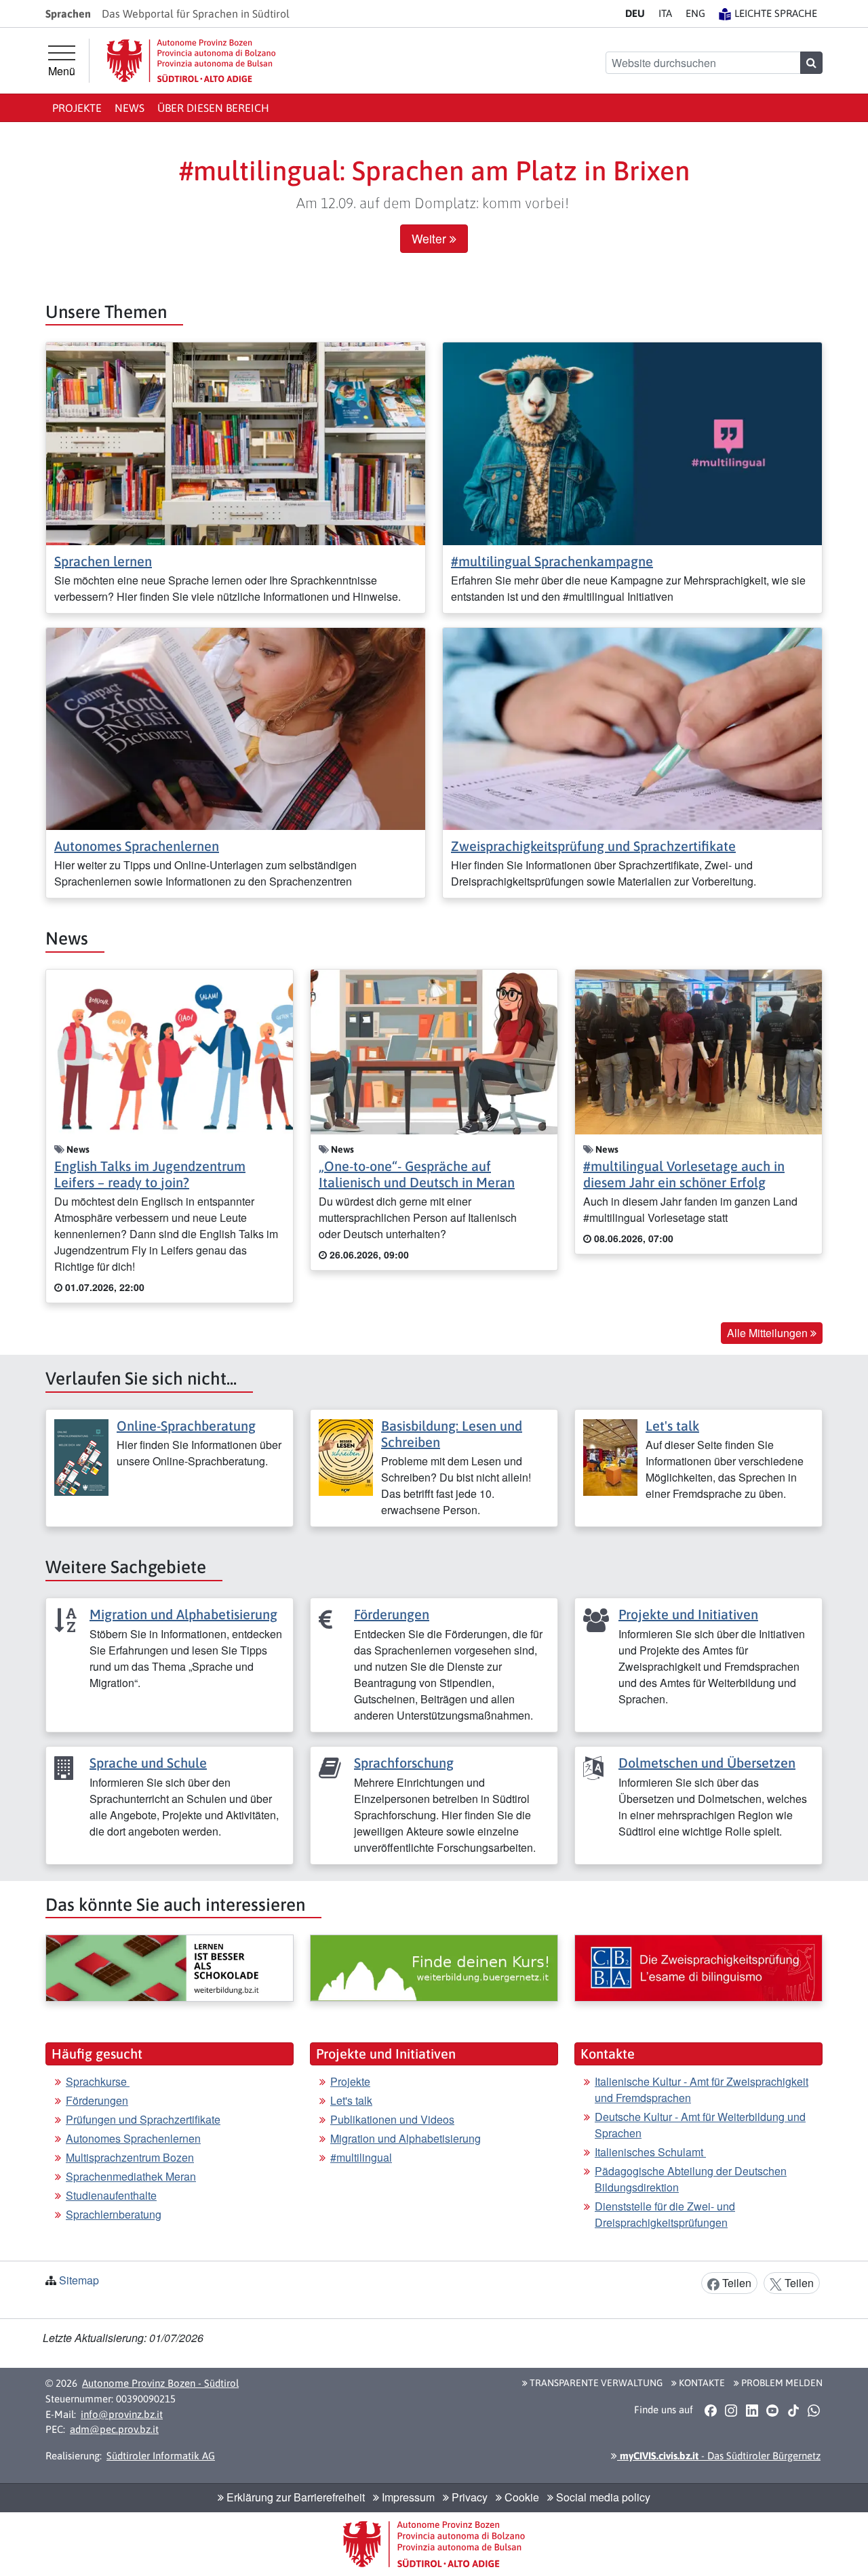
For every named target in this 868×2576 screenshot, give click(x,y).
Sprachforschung (404, 1763)
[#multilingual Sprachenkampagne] (632, 442)
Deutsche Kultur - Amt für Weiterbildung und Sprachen (700, 2125)
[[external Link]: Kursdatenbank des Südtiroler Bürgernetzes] (434, 1968)
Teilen (735, 2283)
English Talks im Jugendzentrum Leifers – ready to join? (150, 1174)
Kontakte (701, 2383)
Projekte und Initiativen (688, 1614)
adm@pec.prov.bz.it (114, 2429)
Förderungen (392, 1614)
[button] (710, 2410)
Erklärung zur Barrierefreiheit (294, 2497)
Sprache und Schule (148, 1763)
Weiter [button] (431, 238)
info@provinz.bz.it (122, 2414)
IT (665, 13)
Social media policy (602, 2497)
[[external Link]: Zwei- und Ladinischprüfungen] (698, 1968)
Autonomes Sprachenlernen (137, 846)
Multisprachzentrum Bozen (130, 2157)
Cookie (520, 2497)
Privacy (468, 2497)
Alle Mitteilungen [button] (769, 1333)
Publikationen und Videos (392, 2119)
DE (635, 13)
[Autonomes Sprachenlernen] (236, 727)
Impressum (407, 2497)
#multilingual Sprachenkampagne (552, 561)
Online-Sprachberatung (186, 1426)
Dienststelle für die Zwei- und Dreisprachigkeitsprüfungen (665, 2214)
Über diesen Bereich (213, 108)
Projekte (77, 108)
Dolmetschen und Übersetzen (707, 1763)
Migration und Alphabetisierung (183, 1614)
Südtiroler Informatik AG (161, 2456)
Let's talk (672, 1426)
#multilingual (361, 2157)
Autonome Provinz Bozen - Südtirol (160, 2383)
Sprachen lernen (103, 561)
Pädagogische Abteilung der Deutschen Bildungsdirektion (691, 2179)
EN (695, 13)
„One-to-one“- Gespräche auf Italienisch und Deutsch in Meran (417, 1174)
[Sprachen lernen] (236, 442)
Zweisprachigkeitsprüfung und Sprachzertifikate (593, 846)
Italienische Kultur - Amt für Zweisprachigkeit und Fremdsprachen (702, 2089)
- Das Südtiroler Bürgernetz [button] (719, 2456)
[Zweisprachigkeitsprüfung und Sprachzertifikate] (632, 727)
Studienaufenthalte (111, 2195)
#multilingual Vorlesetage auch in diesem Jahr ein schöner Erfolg (684, 1174)
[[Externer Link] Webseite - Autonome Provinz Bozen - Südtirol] (191, 61)
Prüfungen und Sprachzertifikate (143, 2119)
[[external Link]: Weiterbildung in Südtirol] (170, 1968)
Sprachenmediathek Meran (131, 2176)
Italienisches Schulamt (650, 2152)
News (130, 108)
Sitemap (79, 2280)
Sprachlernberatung (114, 2214)
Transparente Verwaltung (595, 2383)
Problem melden (781, 2383)
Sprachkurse (98, 2081)
